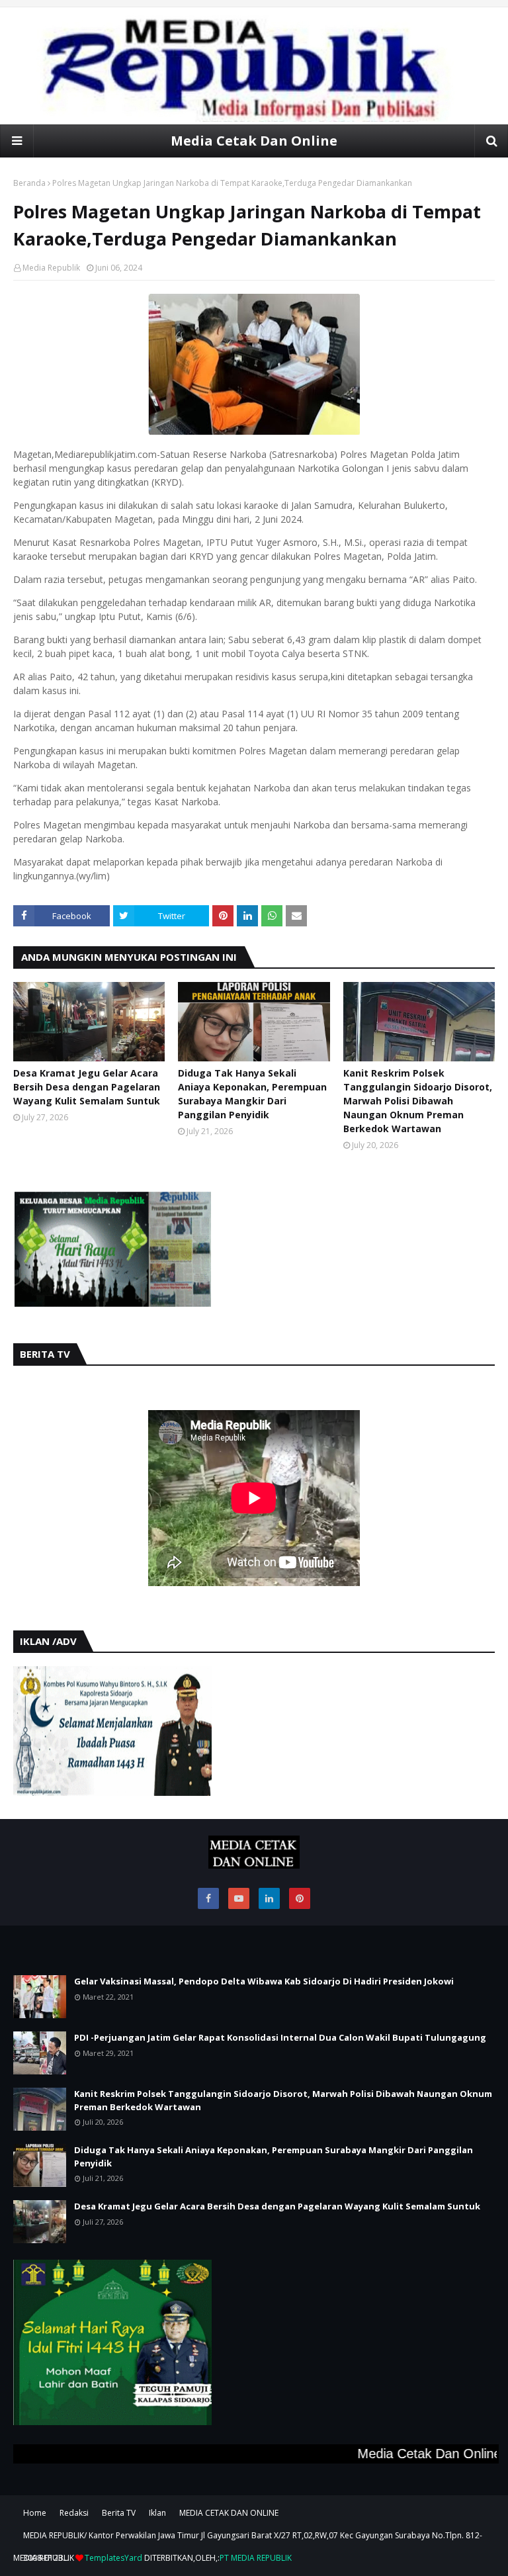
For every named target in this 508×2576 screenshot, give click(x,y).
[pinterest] (300, 1898)
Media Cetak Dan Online (254, 141)
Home (35, 2513)
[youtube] (239, 1898)
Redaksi (74, 2513)
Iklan (157, 2513)
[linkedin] (269, 1898)
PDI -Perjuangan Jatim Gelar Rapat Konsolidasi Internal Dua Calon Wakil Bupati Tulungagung (280, 2037)
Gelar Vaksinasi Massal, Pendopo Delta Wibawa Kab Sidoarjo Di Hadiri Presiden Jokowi (264, 1981)
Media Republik (51, 268)
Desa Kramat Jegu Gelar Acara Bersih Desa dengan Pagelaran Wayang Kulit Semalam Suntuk (87, 1087)
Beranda (29, 183)
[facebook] (208, 1898)
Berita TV (119, 2513)
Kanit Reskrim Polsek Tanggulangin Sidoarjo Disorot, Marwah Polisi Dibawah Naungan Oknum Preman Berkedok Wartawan (418, 1101)
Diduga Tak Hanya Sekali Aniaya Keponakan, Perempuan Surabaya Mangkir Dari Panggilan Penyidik (252, 1094)
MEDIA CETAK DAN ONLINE (229, 2513)
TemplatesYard (113, 2558)
